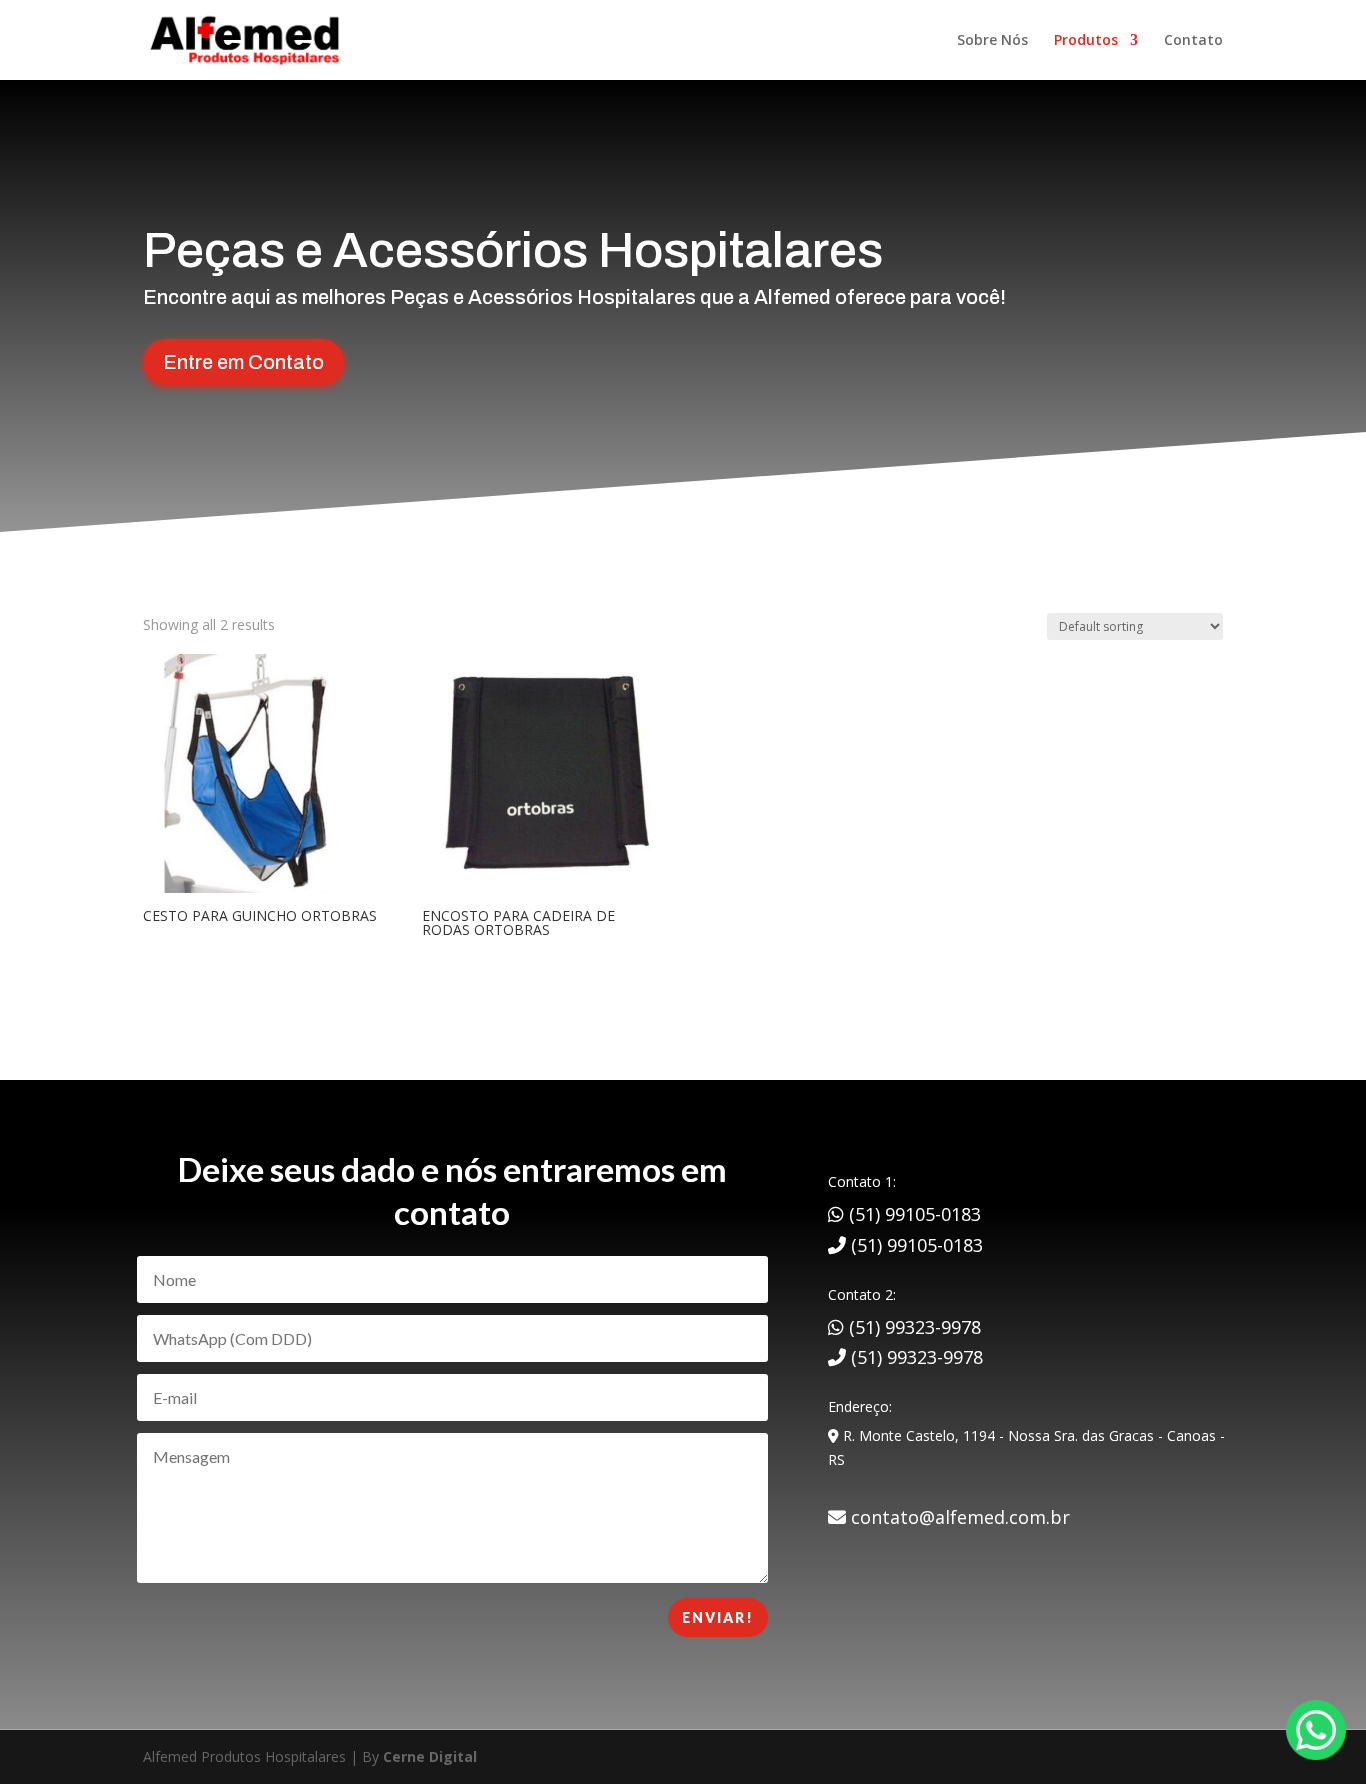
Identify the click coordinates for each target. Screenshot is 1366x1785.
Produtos (1086, 41)
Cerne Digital (430, 1756)
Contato (1193, 41)
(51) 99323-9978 (912, 1327)
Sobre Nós (992, 41)
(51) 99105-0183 (912, 1214)
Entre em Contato (243, 362)
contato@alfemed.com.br (958, 1517)
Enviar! (718, 1617)
